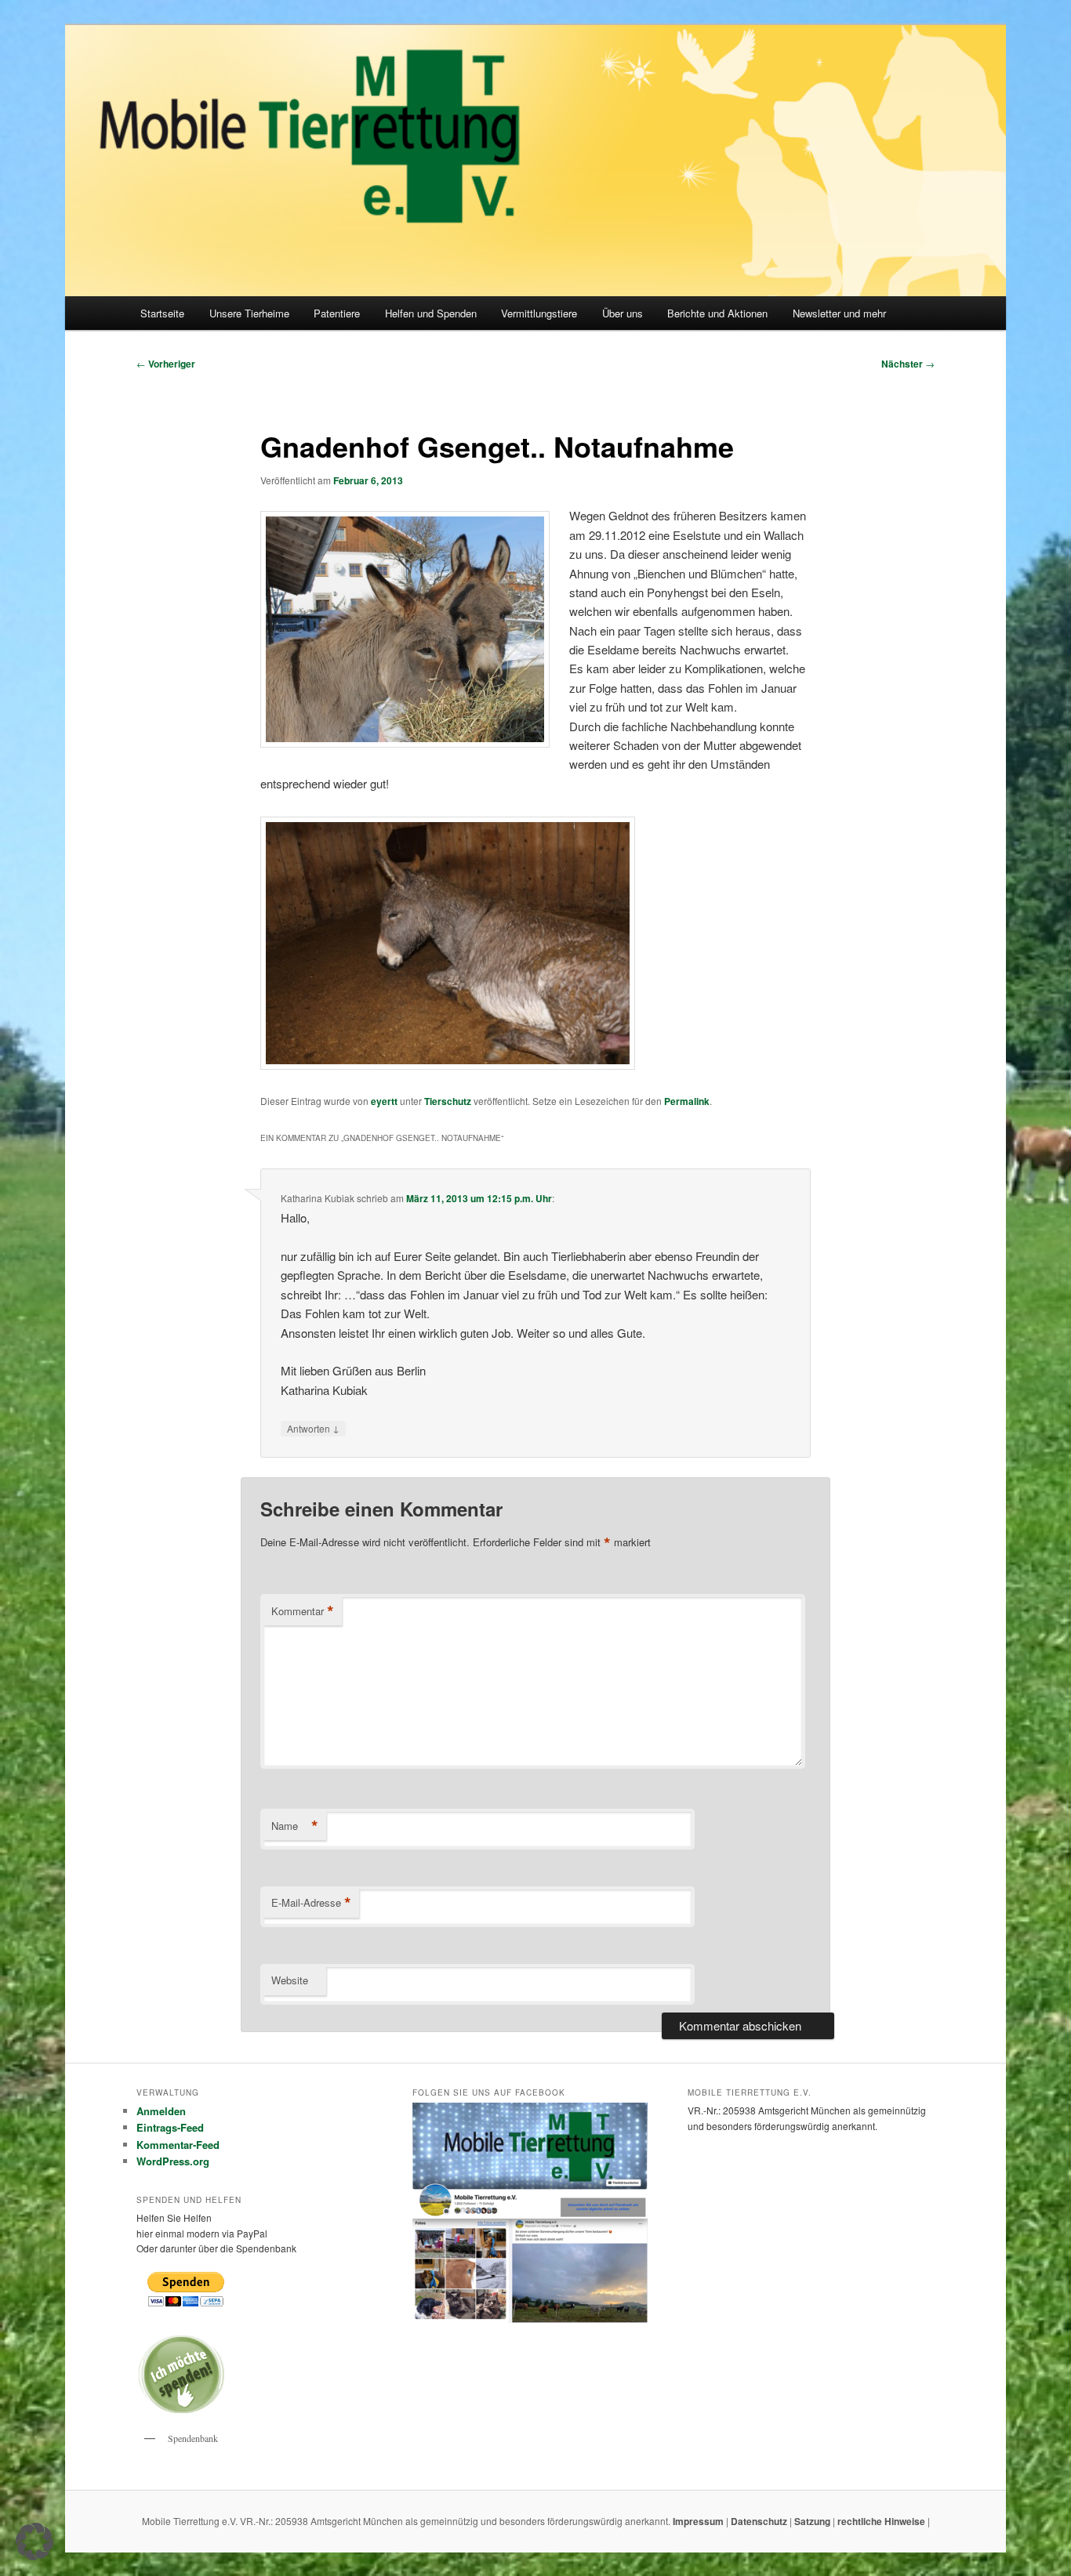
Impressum (699, 2521)
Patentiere (337, 313)
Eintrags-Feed (170, 2127)
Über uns (623, 313)
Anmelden (161, 2111)
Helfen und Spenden (431, 313)
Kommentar (303, 1611)
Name (295, 1826)
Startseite (162, 313)
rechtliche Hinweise (882, 2521)
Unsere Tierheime (249, 313)
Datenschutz (760, 2521)
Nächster (908, 364)
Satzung (812, 2521)
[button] (34, 2542)
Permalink (687, 1101)
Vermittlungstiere (539, 313)
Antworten (313, 1428)
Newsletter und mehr (839, 313)
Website (290, 1980)
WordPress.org (173, 2161)
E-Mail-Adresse (311, 1903)
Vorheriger (166, 364)
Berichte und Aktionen (717, 313)
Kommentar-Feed (178, 2145)
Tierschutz (448, 1101)
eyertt (384, 1101)
